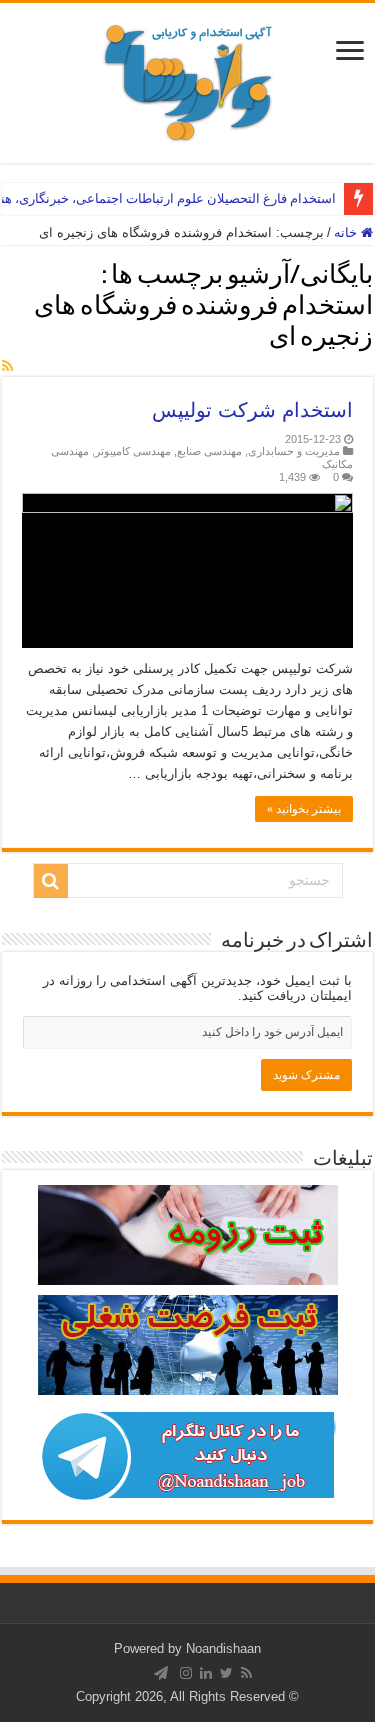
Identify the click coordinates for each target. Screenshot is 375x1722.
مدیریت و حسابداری (294, 451)
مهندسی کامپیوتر (133, 451)
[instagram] (186, 1673)
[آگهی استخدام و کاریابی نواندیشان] (188, 79)
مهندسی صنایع (209, 451)
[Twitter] (226, 1673)
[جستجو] (51, 881)
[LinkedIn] (206, 1673)
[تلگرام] (161, 1673)
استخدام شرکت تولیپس (252, 410)
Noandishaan (223, 1648)
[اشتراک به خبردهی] (7, 366)
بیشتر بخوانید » (304, 809)
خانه (347, 232)
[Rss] (246, 1673)
